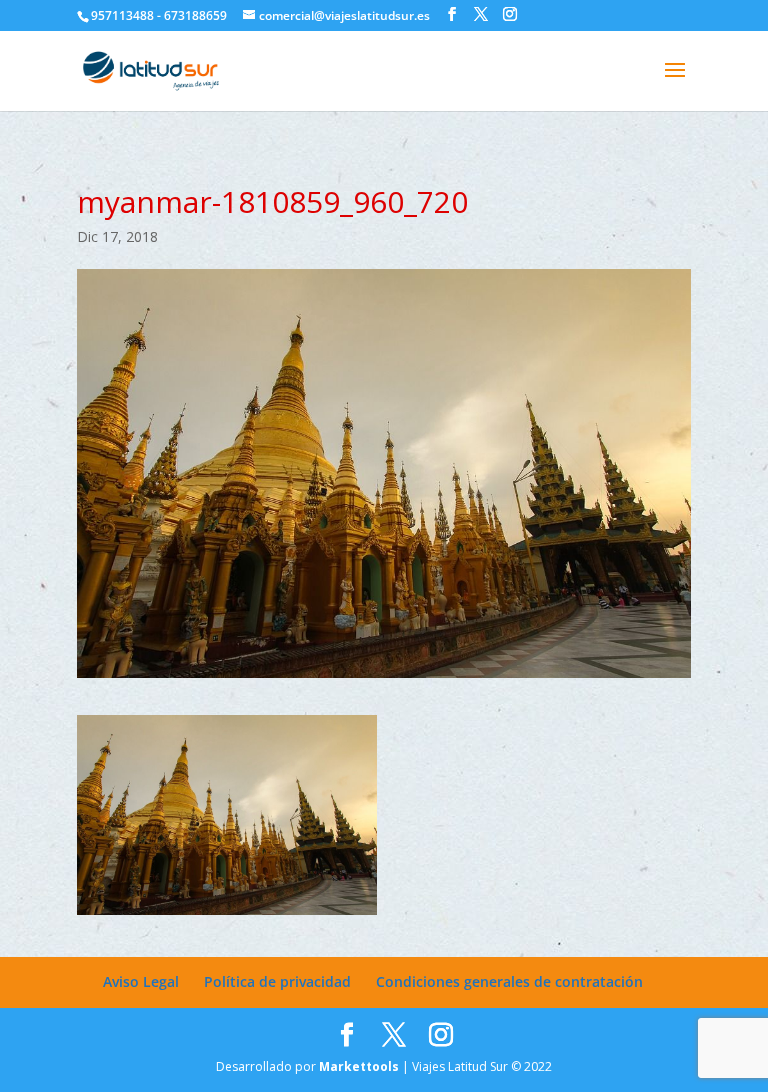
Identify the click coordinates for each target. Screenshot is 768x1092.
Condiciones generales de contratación (509, 981)
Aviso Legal (141, 981)
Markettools (360, 1066)
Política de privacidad (277, 981)
